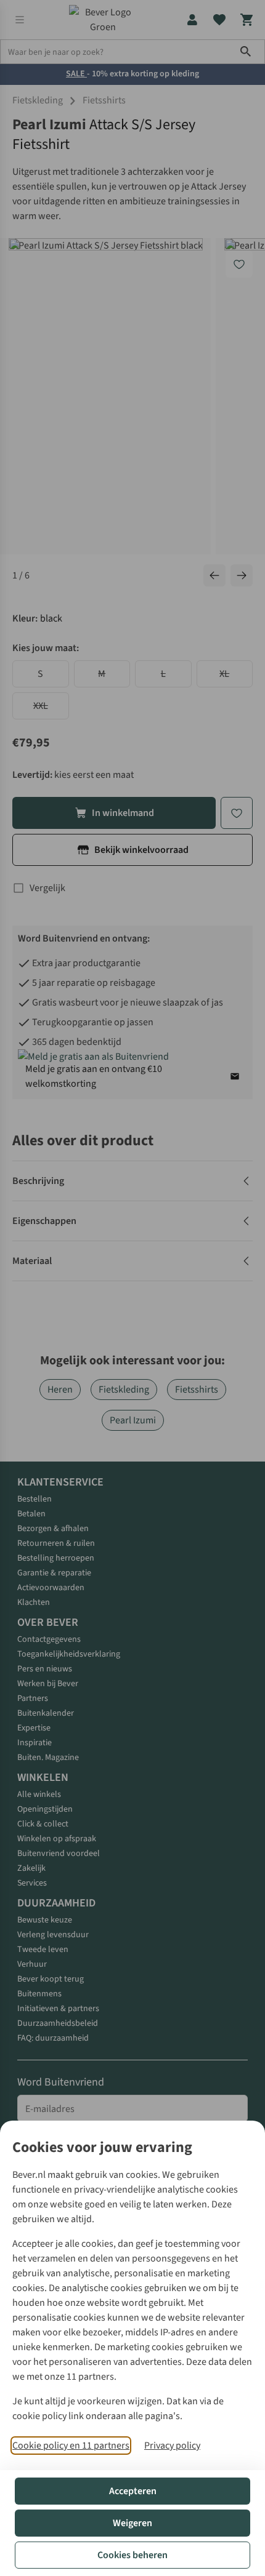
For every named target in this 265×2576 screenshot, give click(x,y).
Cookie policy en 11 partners (71, 2446)
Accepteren (133, 2491)
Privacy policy (172, 2446)
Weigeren (132, 2523)
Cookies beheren (132, 2555)
